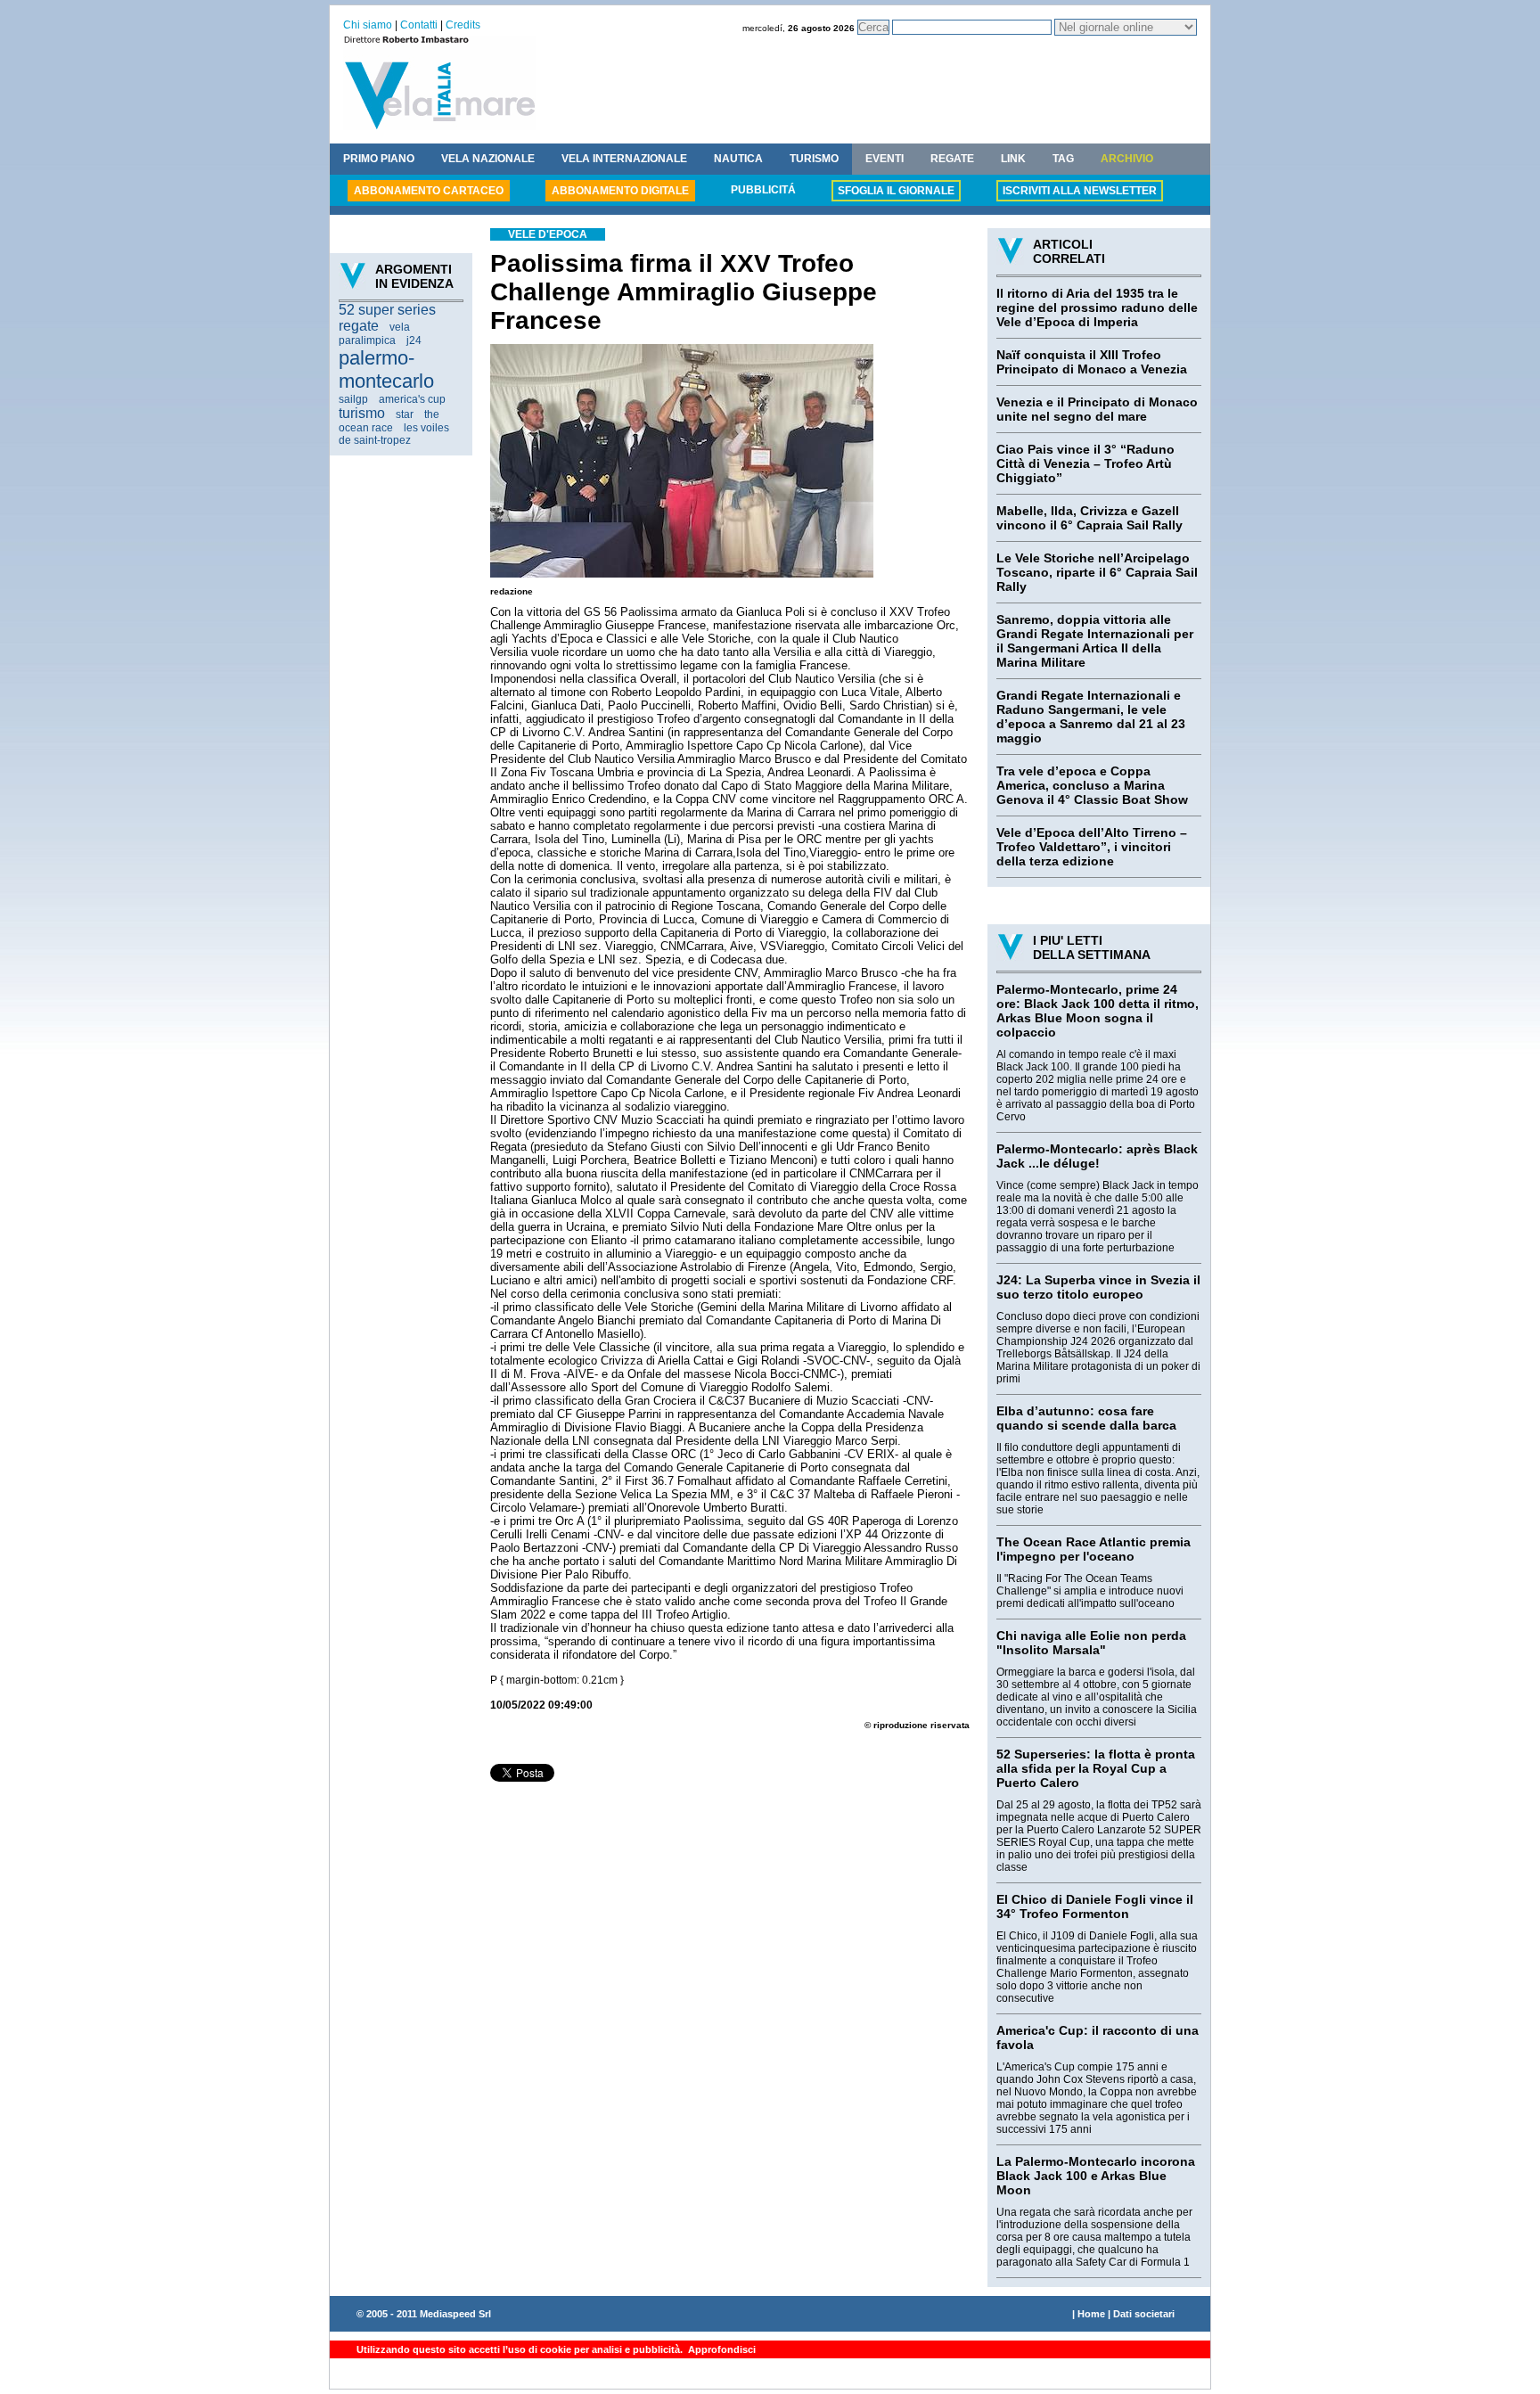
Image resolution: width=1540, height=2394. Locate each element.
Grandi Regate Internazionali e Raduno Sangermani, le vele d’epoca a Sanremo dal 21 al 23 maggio (1091, 717)
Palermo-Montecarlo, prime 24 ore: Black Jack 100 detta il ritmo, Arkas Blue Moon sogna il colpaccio (1098, 1011)
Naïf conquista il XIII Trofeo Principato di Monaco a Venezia (1092, 362)
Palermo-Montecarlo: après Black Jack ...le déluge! (1097, 1156)
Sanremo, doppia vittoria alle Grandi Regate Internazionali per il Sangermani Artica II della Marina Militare (1095, 641)
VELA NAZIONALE (488, 159)
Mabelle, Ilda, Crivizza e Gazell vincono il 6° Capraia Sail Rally (1089, 518)
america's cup (412, 399)
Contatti (419, 25)
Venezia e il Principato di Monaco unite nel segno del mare (1097, 409)
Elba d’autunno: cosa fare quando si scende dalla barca (1086, 1418)
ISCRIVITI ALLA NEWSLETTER (1080, 191)
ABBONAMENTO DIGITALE (620, 191)
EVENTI (885, 159)
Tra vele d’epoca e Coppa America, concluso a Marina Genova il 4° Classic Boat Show (1092, 785)
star (405, 414)
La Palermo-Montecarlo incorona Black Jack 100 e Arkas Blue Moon (1096, 2176)
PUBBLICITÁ (763, 190)
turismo (362, 413)
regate (359, 326)
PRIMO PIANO (379, 159)
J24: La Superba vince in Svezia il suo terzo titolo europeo (1098, 1287)
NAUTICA (738, 159)
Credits (463, 25)
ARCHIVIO (1127, 159)
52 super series (387, 310)
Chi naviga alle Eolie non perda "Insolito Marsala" (1091, 1643)
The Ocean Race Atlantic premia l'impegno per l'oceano (1094, 1549)
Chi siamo (368, 25)
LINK (1013, 159)
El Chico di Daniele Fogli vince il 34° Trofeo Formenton (1095, 1906)
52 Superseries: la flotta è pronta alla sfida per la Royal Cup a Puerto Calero (1096, 1768)
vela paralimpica (374, 334)
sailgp (353, 399)
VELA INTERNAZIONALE (624, 159)
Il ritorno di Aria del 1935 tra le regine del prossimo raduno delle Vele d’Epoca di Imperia (1097, 307)
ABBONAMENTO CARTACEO (429, 191)
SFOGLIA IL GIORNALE (896, 191)
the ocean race (389, 421)
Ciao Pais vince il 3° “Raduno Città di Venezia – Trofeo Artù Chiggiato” (1085, 463)
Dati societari (1144, 2314)
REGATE (952, 159)
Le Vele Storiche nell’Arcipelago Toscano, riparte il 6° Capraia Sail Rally (1097, 572)
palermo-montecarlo (386, 369)
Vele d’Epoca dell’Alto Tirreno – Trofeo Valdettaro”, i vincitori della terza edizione (1092, 847)
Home (1091, 2314)
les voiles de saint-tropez (394, 434)
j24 (414, 340)
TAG (1063, 159)
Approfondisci (721, 2349)
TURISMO (814, 159)
